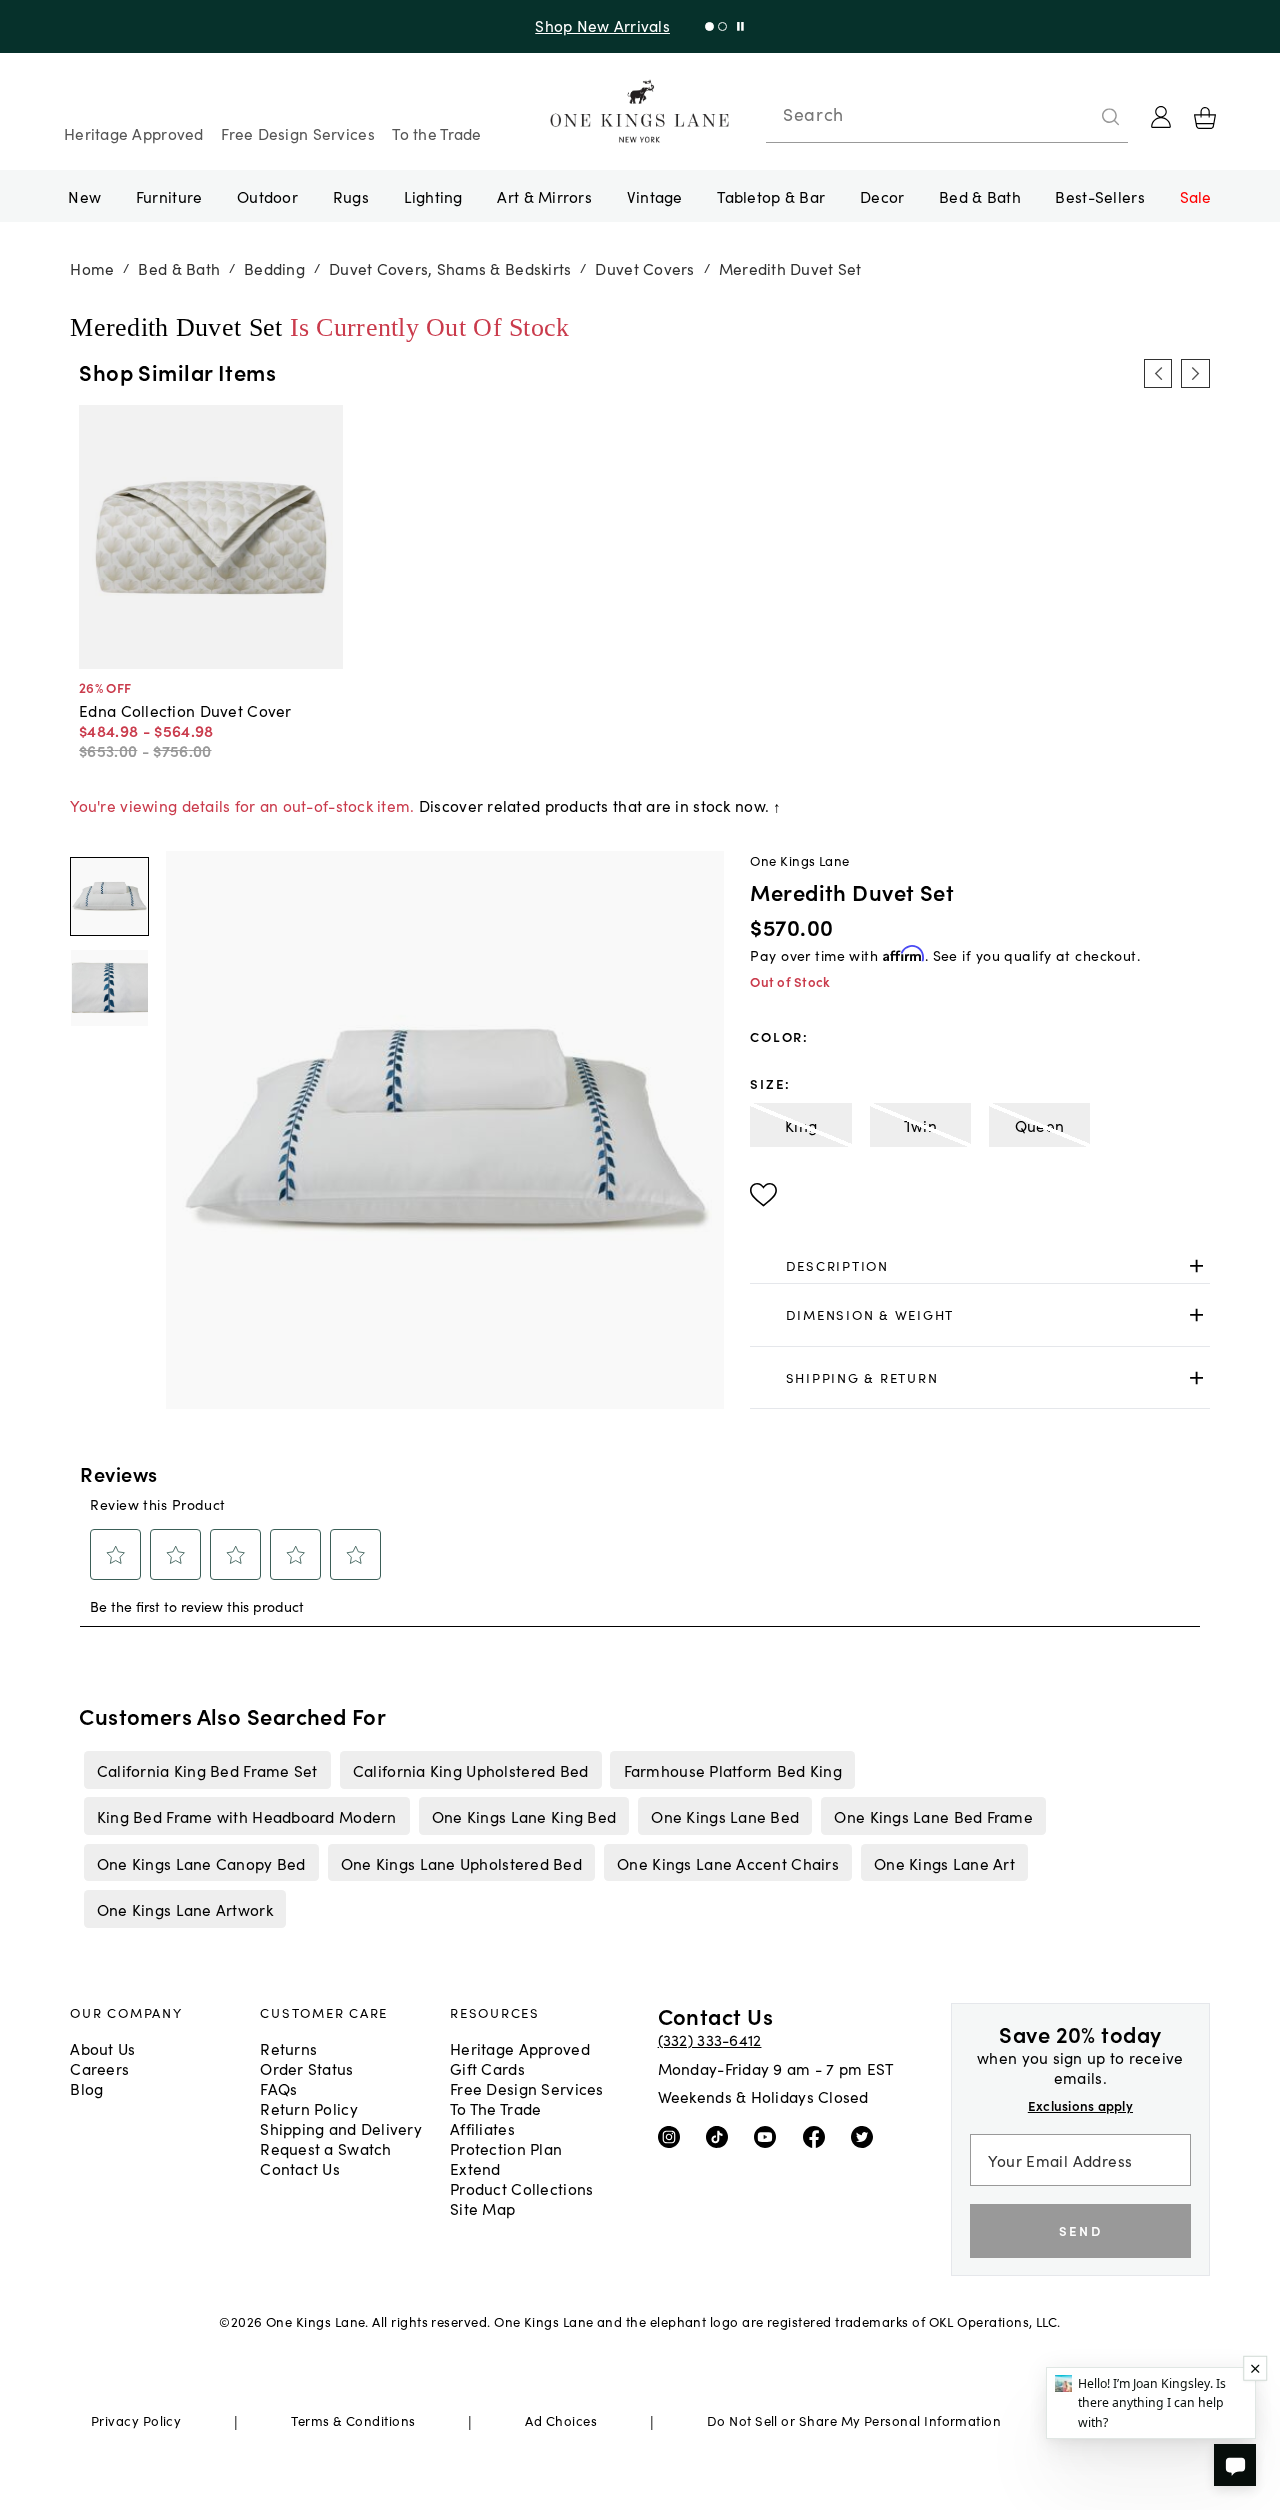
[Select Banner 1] (722, 26)
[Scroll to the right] (1195, 373)
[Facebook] (818, 2136)
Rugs (351, 196)
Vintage (655, 196)
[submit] (1111, 117)
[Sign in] (1161, 117)
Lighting (433, 196)
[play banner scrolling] (740, 26)
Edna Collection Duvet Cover (185, 710)
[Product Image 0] (109, 896)
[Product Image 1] (109, 988)
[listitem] (207, 1770)
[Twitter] (866, 2136)
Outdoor (267, 196)
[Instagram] (673, 2136)
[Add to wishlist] (763, 1195)
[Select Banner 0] (709, 26)
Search (813, 114)
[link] (979, 1266)
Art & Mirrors (544, 196)
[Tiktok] (721, 2136)
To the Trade (436, 133)
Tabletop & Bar (771, 196)
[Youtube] (769, 2136)
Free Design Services (298, 133)
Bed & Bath (980, 196)
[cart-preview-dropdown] (1205, 118)
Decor (882, 196)
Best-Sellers (1099, 196)
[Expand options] (1196, 1265)
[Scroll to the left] (1158, 373)
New (84, 196)
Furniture (169, 196)
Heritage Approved (134, 133)
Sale (1196, 196)
